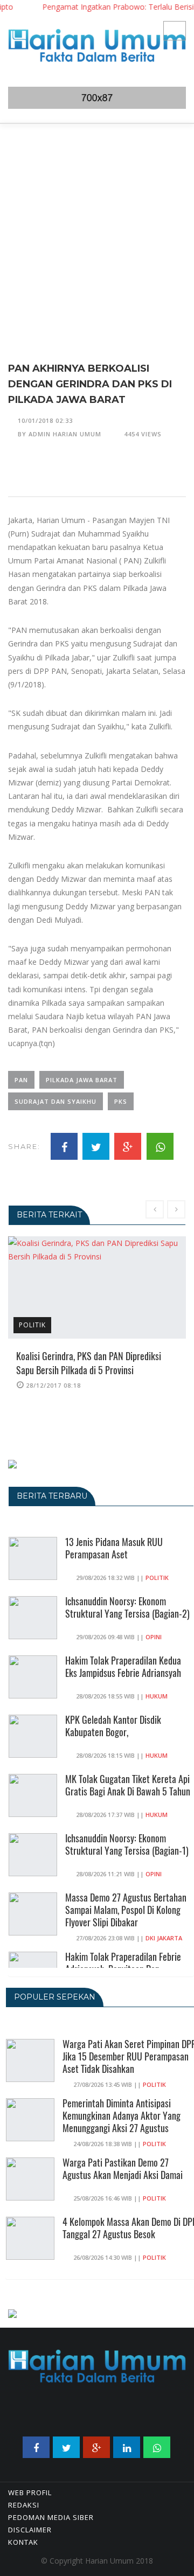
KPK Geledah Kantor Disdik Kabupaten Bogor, (113, 1726)
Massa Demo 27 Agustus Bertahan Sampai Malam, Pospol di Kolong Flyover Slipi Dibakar (126, 1910)
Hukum (157, 1696)
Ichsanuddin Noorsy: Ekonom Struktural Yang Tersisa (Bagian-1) (127, 1844)
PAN (21, 1080)
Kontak (23, 2542)
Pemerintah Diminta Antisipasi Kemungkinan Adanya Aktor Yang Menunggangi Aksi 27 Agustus (122, 2115)
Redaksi (24, 2505)
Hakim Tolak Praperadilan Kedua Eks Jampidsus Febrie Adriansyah (123, 1666)
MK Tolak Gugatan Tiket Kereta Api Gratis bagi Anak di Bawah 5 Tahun (128, 1785)
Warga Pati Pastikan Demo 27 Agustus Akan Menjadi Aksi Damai (123, 2168)
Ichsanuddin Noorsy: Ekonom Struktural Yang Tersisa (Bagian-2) (127, 1607)
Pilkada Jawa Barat (82, 1080)
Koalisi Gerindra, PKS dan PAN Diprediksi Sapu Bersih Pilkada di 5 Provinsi (89, 1363)
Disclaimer (30, 2530)
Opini (154, 1637)
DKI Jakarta (164, 1938)
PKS (121, 1101)
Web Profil (30, 2493)
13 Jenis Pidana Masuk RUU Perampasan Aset (114, 1548)
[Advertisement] (97, 226)
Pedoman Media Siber (51, 2517)
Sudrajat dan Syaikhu (56, 1101)
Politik (32, 1325)
